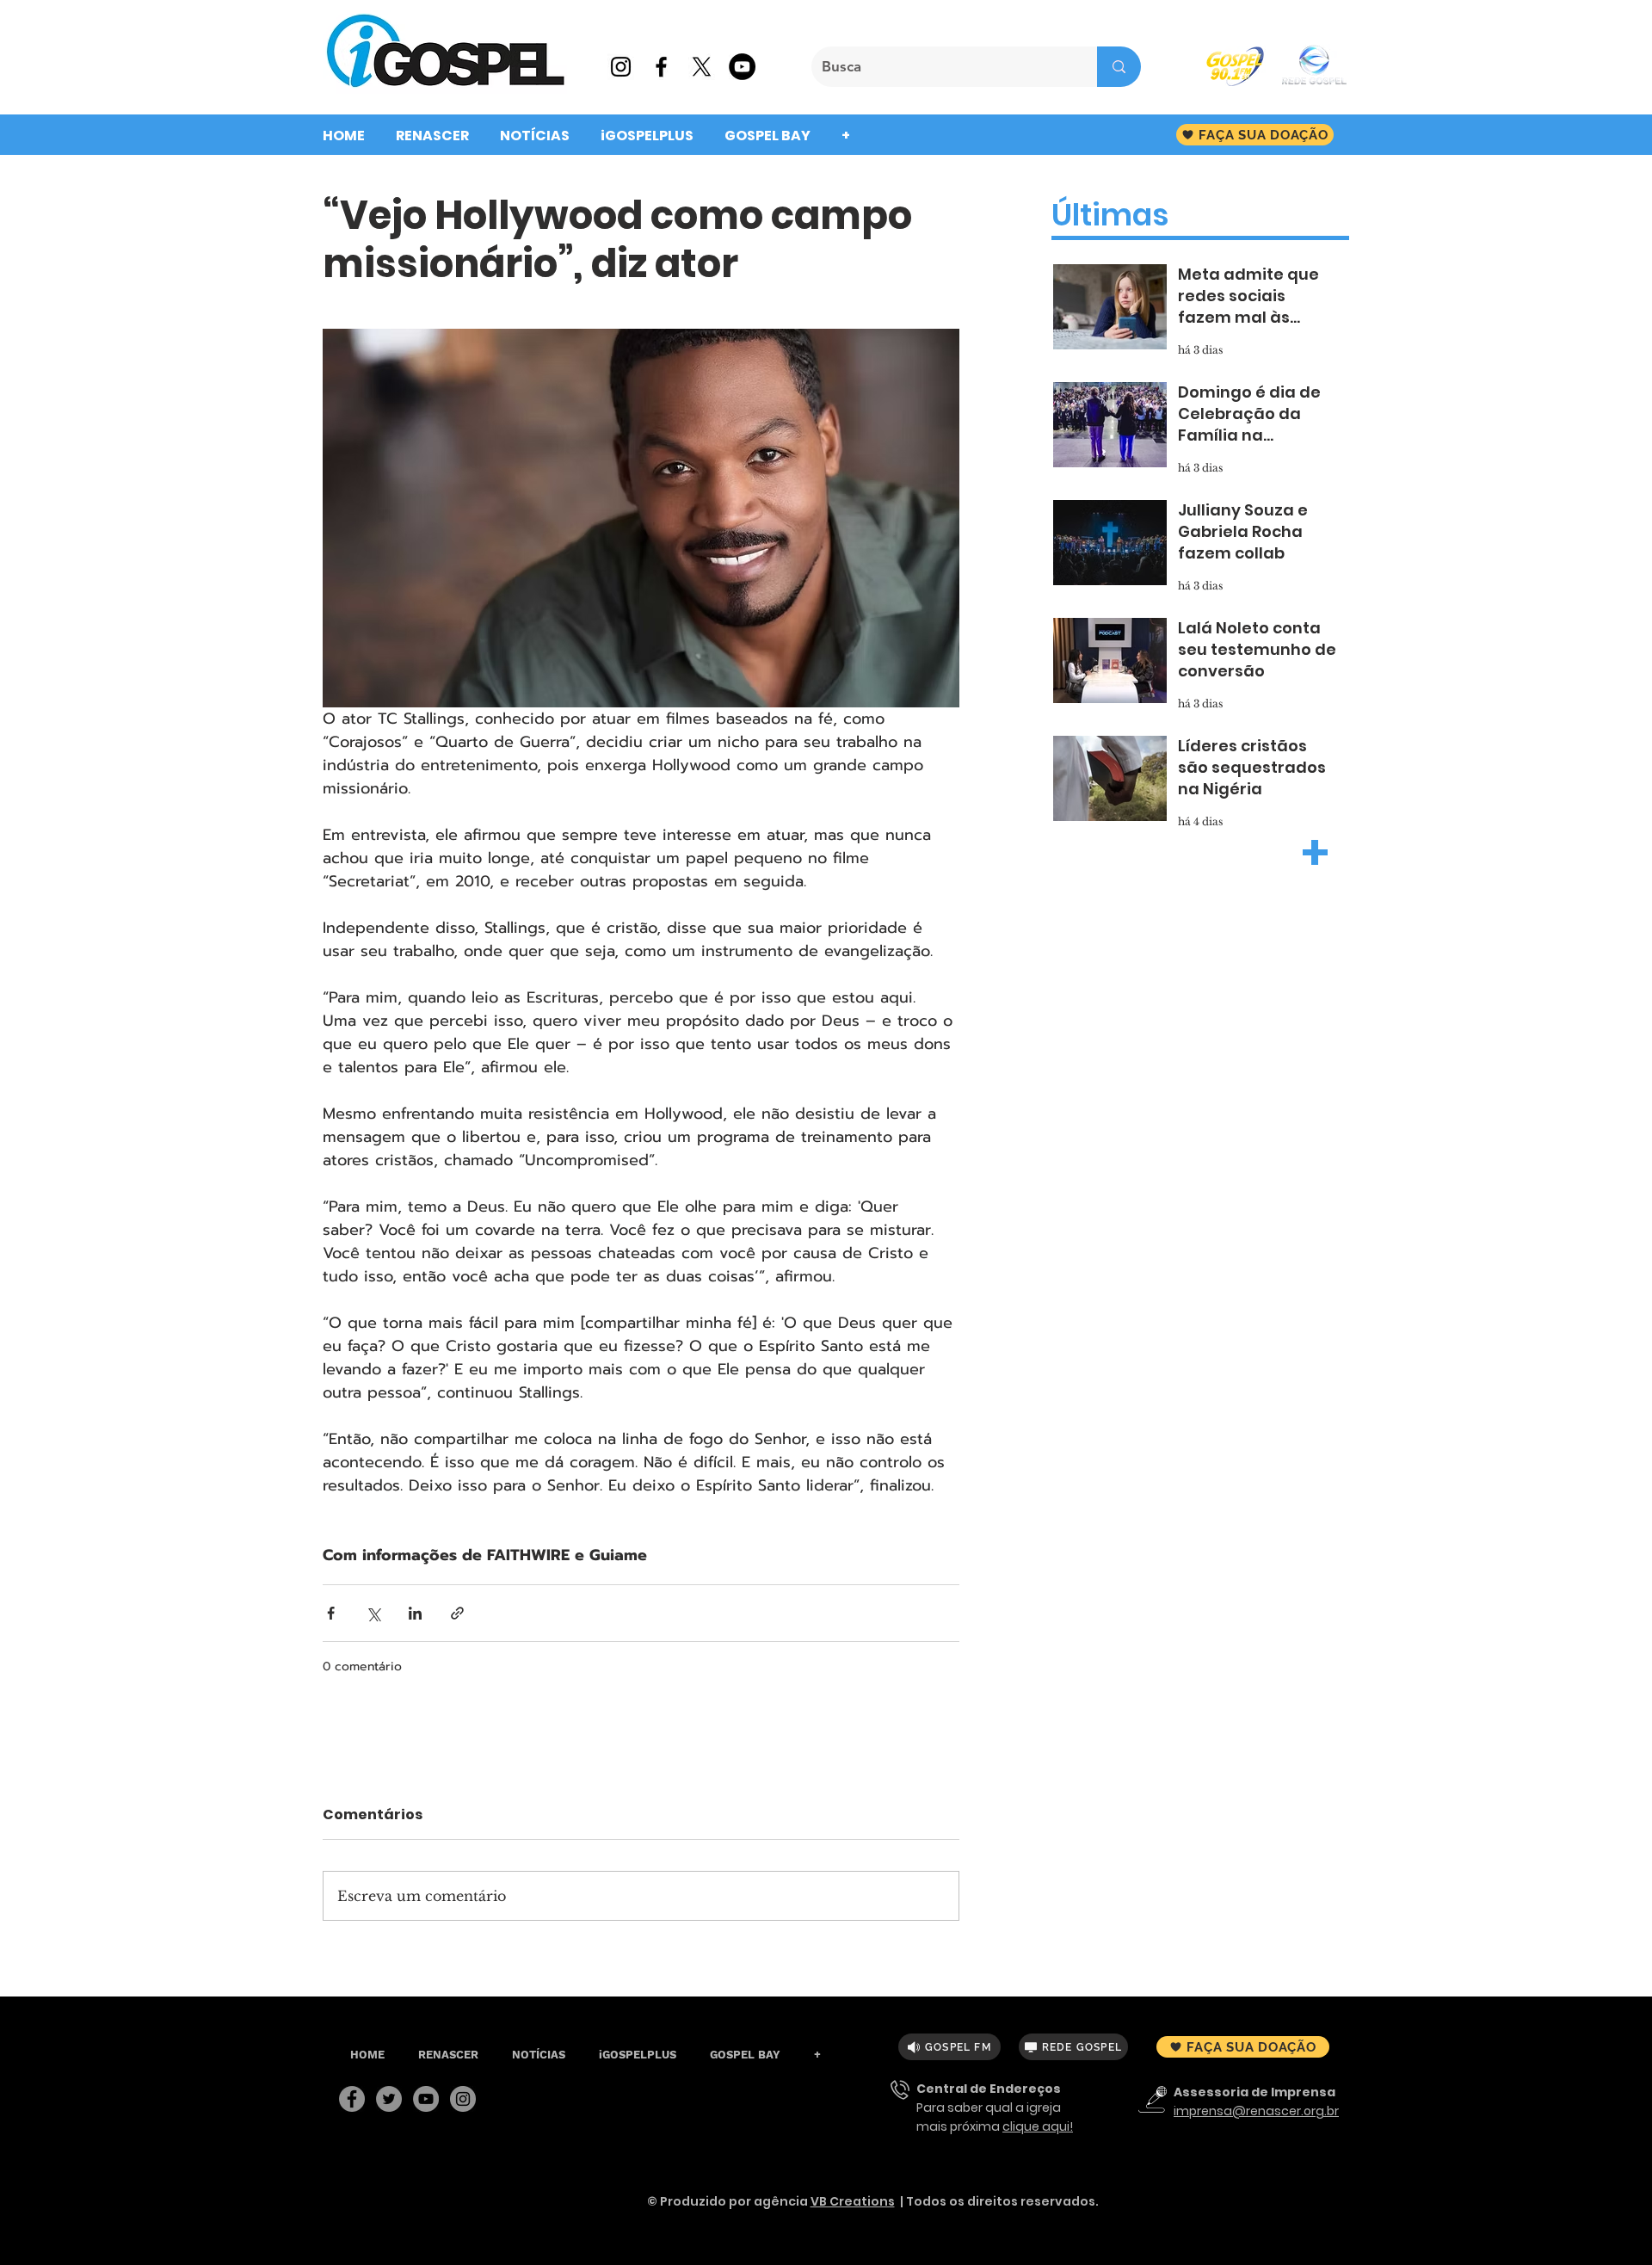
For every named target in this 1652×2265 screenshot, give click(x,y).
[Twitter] (389, 2099)
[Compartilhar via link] (457, 1613)
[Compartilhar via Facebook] (331, 1613)
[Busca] (1119, 67)
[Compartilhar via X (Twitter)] (373, 1613)
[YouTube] (426, 2099)
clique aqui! (1038, 2126)
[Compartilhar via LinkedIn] (415, 1613)
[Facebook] (352, 2099)
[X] (702, 67)
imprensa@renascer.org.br (1256, 2111)
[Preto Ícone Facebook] (661, 67)
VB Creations (853, 2201)
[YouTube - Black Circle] (742, 67)
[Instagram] (463, 2099)
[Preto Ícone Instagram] (621, 67)
